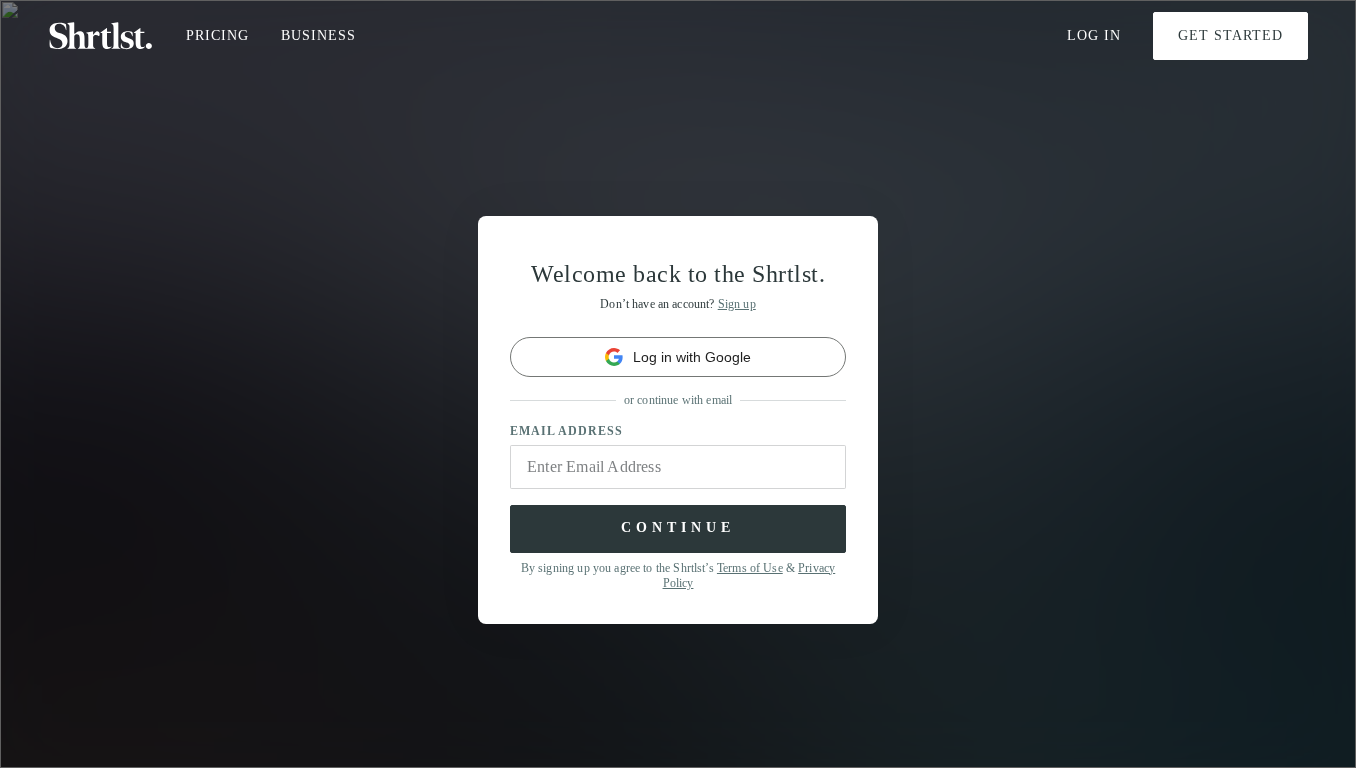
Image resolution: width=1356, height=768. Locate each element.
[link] (678, 357)
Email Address (566, 431)
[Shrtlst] (101, 36)
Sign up (737, 304)
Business (318, 35)
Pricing (217, 35)
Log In (1094, 35)
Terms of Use (750, 568)
